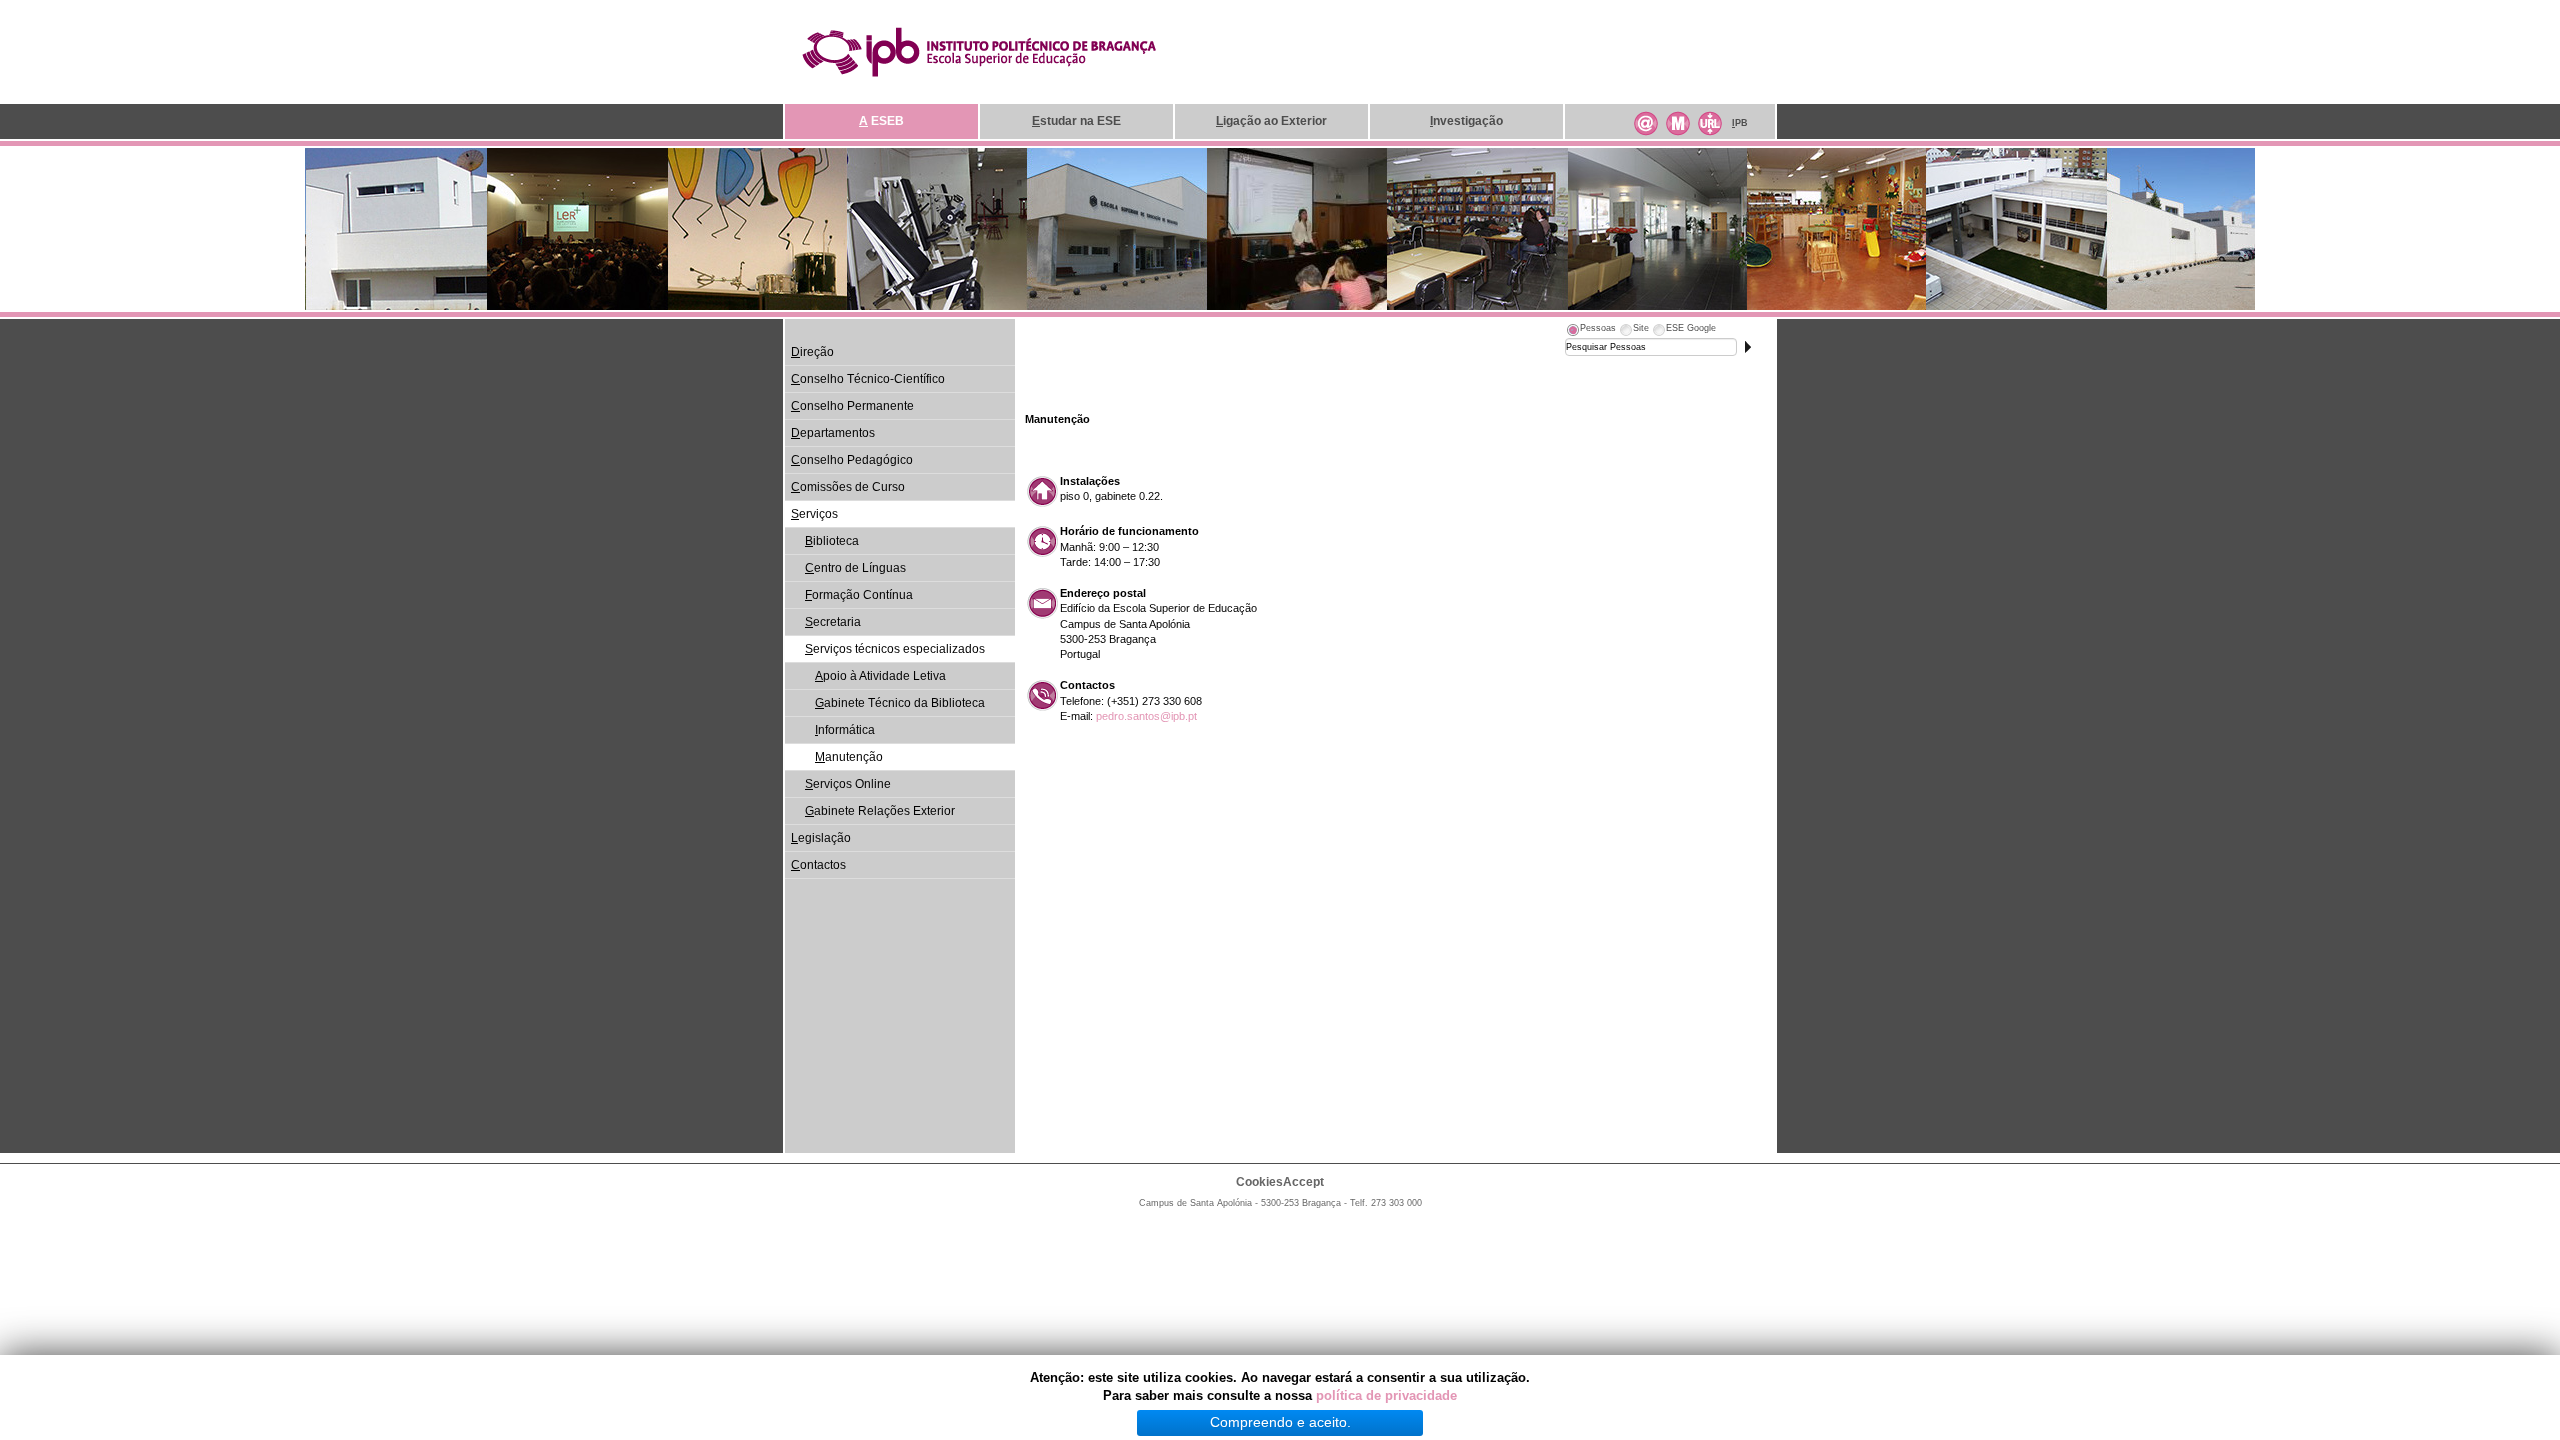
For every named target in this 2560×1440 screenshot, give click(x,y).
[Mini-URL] (1710, 121)
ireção (812, 352)
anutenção (849, 757)
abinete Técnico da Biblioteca (900, 703)
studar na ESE (1076, 121)
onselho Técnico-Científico (868, 379)
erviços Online (848, 784)
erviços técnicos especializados (895, 649)
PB (1740, 123)
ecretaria (833, 622)
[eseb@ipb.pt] (1646, 121)
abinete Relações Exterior (880, 811)
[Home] (979, 51)
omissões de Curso (848, 487)
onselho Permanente (852, 406)
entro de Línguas (855, 568)
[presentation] (1590, 331)
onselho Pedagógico (852, 460)
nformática (845, 730)
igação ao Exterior (1271, 121)
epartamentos (833, 433)
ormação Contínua (859, 595)
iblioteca (832, 541)
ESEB (881, 121)
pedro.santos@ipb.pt (1146, 716)
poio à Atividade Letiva (880, 676)
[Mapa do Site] (1678, 121)
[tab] (1590, 331)
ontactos (818, 865)
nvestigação (1466, 121)
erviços (814, 514)
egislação (821, 838)
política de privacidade (1386, 1395)
